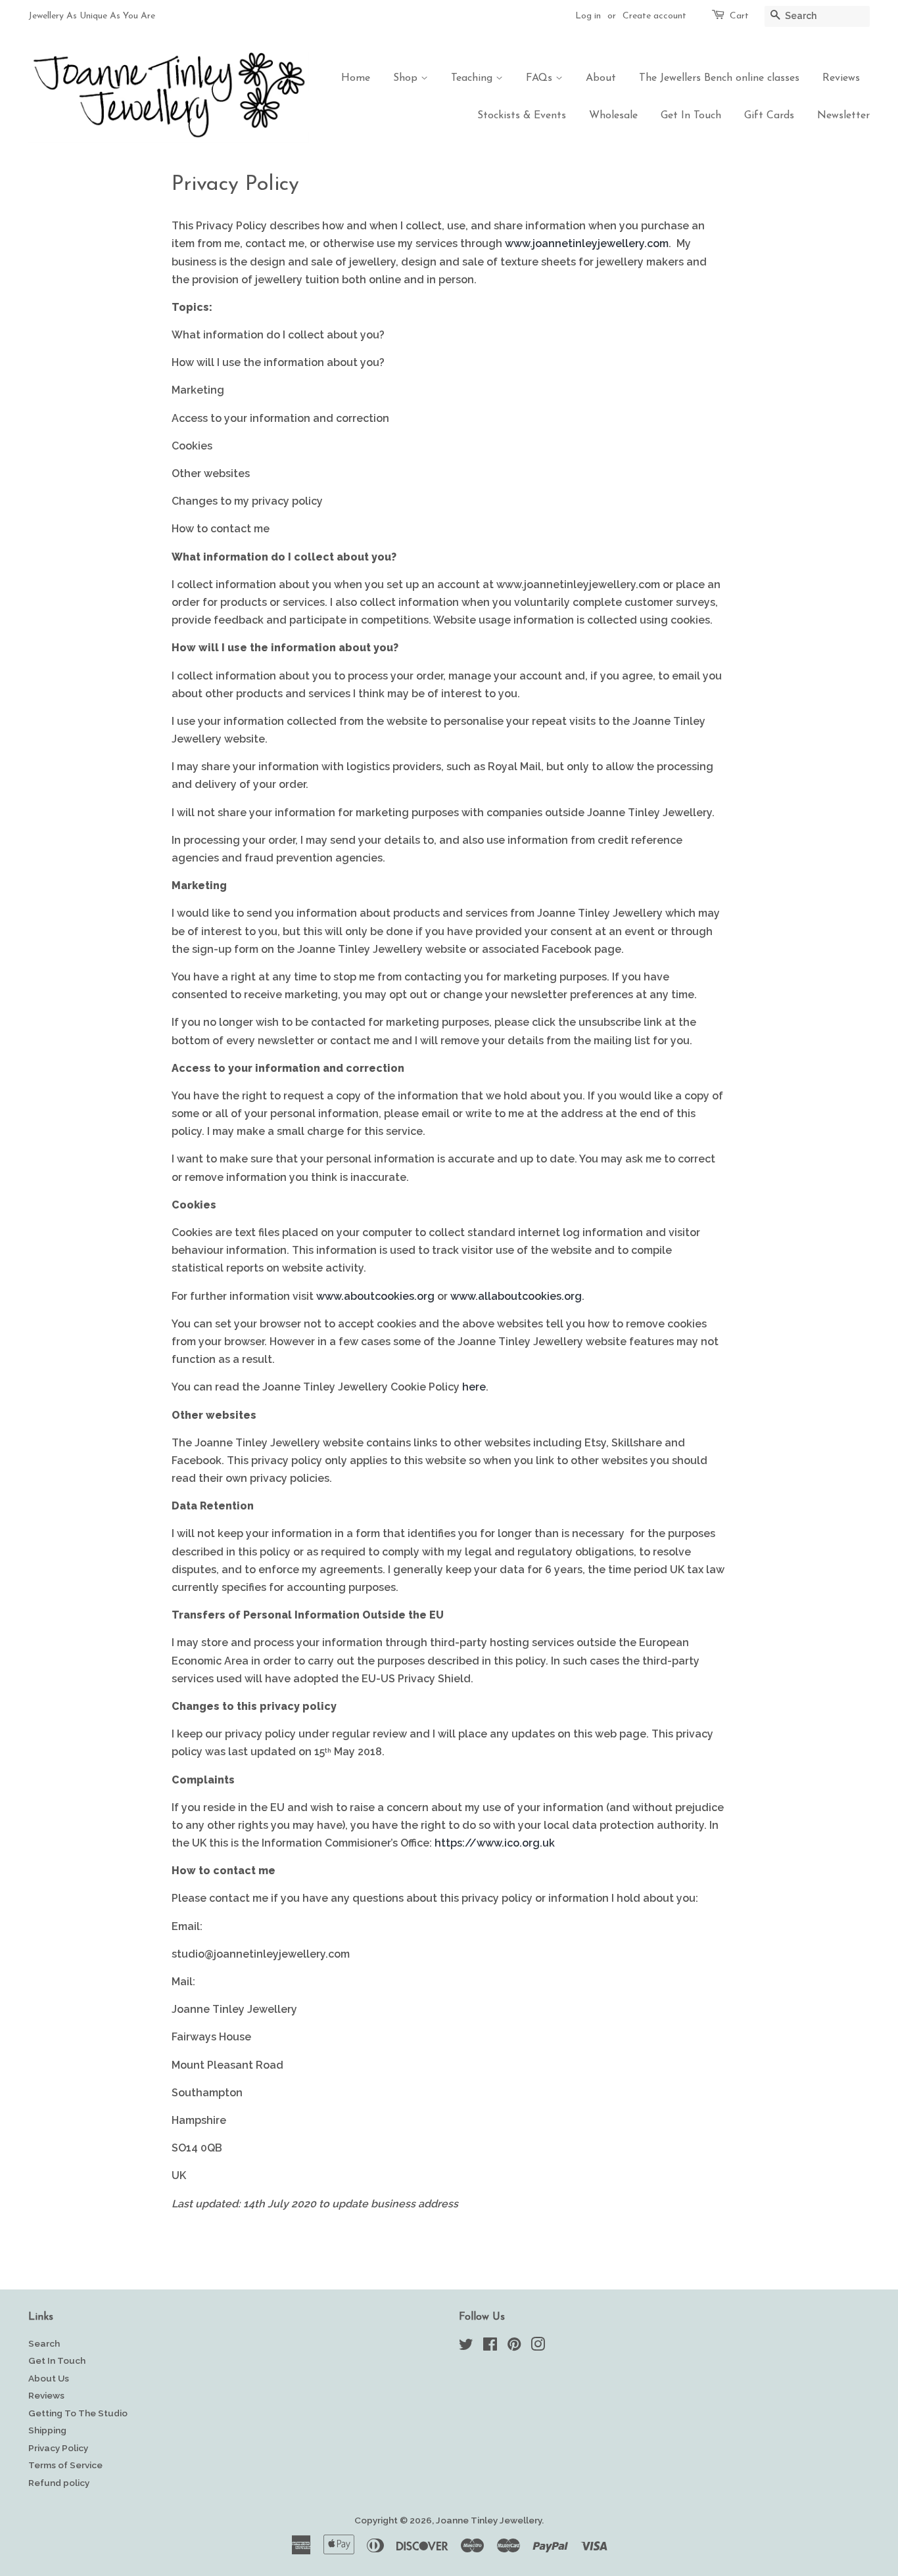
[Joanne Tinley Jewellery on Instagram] (538, 2347)
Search (44, 2343)
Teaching (473, 78)
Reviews (841, 78)
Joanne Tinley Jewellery (489, 2520)
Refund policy (59, 2483)
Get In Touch (691, 116)
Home (356, 78)
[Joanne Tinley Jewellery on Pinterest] (514, 2347)
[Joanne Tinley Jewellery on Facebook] (490, 2347)
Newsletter (843, 116)
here (474, 1387)
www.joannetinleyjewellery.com (587, 243)
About (601, 78)
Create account (654, 16)
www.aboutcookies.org (375, 1296)
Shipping (47, 2430)
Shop (407, 78)
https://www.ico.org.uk (495, 1843)
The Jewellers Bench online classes (719, 78)
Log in (588, 16)
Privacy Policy (58, 2448)
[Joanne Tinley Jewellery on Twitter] (466, 2347)
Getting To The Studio (78, 2413)
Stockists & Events (522, 116)
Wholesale (613, 116)
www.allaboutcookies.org (516, 1296)
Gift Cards (769, 116)
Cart (739, 16)
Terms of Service (65, 2465)
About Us (49, 2378)
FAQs (541, 78)
